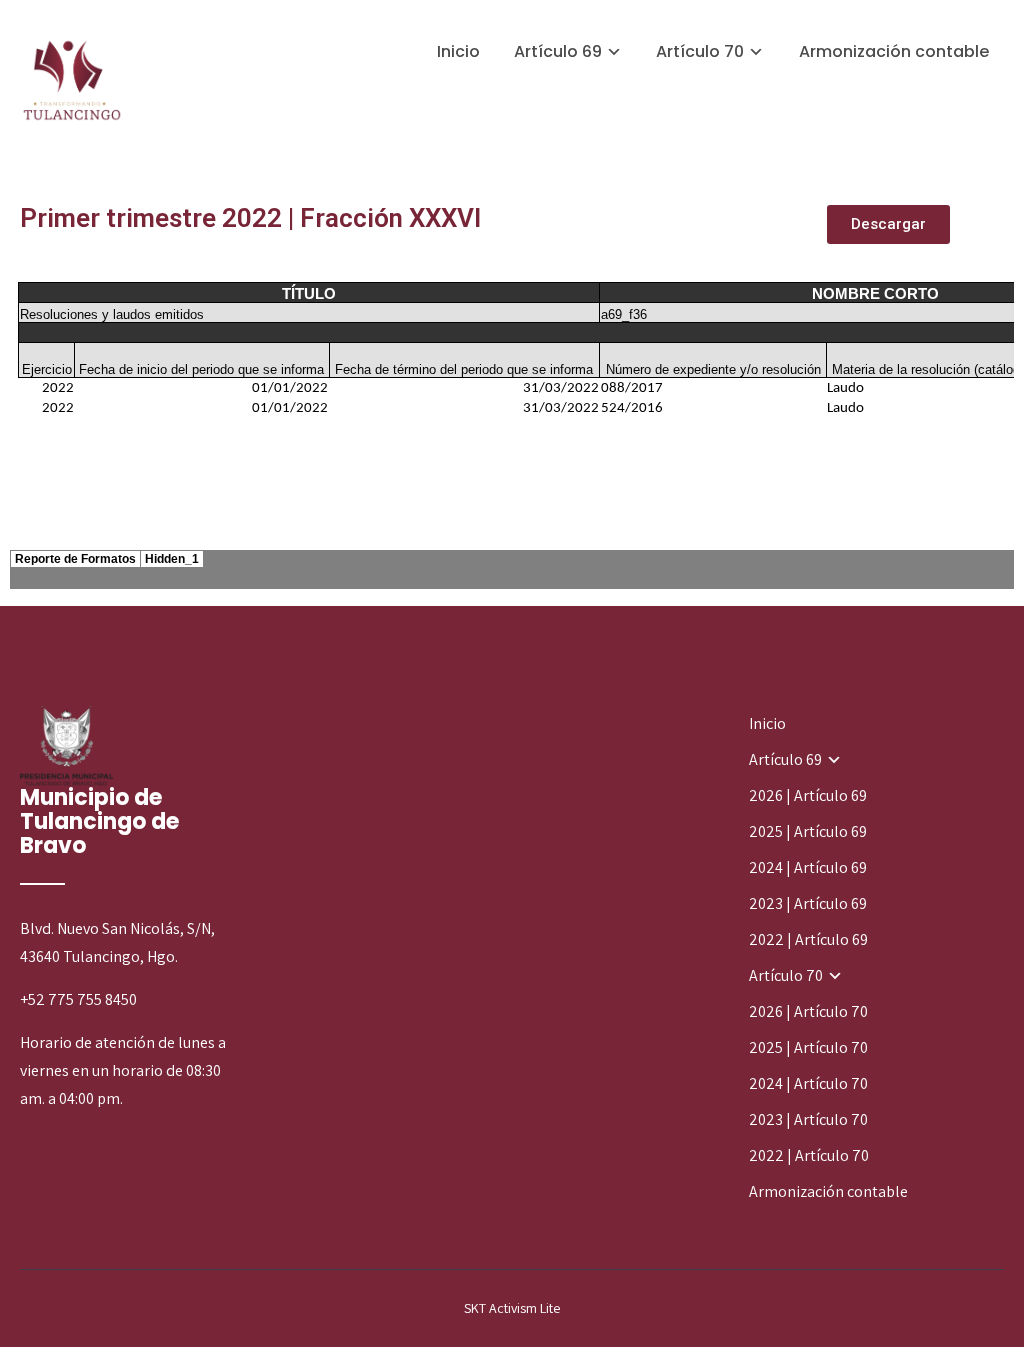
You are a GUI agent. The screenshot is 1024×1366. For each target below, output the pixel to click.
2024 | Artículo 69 (808, 867)
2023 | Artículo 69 (808, 903)
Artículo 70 (700, 51)
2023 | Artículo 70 (808, 1119)
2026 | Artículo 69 (808, 795)
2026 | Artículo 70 (808, 1011)
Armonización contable (894, 51)
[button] (888, 224)
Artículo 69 (558, 51)
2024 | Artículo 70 (808, 1083)
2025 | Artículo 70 (808, 1047)
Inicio (458, 51)
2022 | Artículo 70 (809, 1155)
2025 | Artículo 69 (808, 831)
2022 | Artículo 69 (808, 939)
